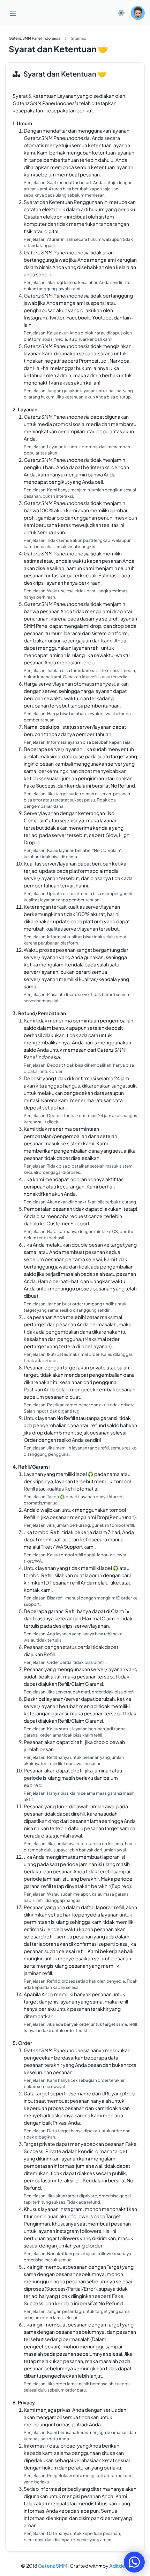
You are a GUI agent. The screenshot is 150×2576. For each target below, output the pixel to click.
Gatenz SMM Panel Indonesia (35, 38)
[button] (138, 13)
